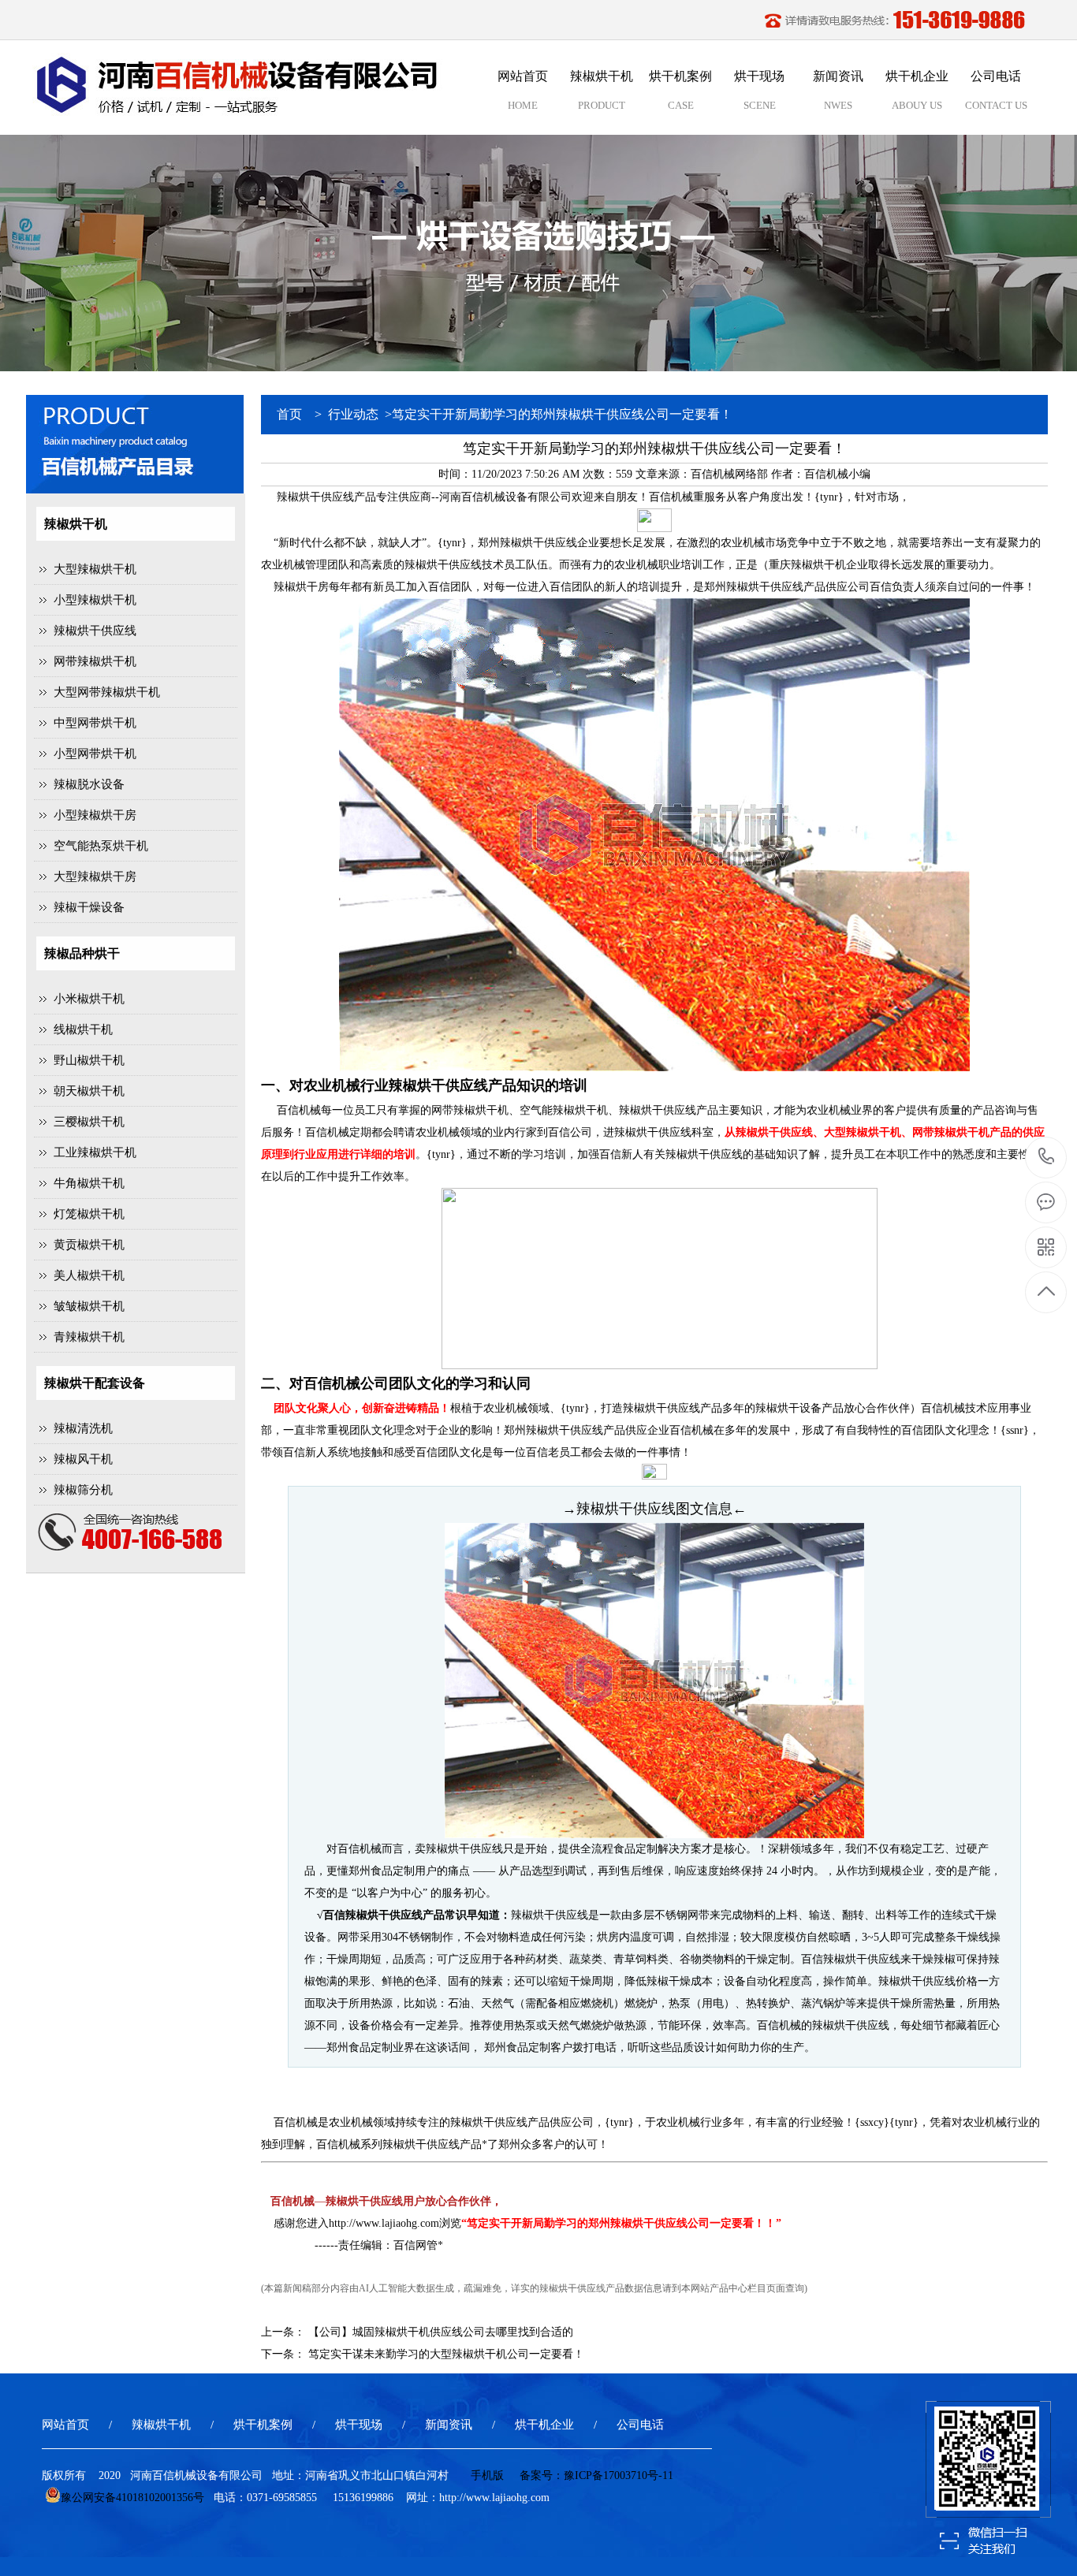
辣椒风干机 (83, 1459)
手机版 (487, 2475)
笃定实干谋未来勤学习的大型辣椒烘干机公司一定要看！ (446, 2354)
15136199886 (1047, 1158)
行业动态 (353, 414)
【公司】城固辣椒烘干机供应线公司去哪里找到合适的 (441, 2332)
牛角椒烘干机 (89, 1183)
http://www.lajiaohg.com (384, 2223)
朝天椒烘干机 (89, 1091)
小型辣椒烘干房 (95, 815)
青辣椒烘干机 (89, 1337)
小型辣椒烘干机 (95, 600)
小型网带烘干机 (95, 754)
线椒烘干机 (83, 1029)
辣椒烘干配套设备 (95, 1383)
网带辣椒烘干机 (95, 661)
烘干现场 (359, 2425)
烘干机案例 (263, 2425)
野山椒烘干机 (89, 1060)
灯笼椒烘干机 (89, 1214)
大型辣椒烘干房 (95, 877)
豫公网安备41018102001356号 (132, 2498)
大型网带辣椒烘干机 (107, 692)
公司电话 (640, 2425)
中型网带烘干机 (95, 723)
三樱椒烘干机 (89, 1122)
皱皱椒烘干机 (89, 1306)
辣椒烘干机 (76, 524)
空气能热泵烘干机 (101, 846)
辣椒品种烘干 (82, 953)
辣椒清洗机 (83, 1428)
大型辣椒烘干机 (95, 569)
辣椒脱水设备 (89, 784)
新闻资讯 (449, 2425)
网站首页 (65, 2425)
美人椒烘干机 (89, 1275)
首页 (289, 414)
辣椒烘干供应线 (95, 631)
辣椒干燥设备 (89, 907)
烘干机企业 (544, 2425)
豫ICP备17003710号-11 (619, 2475)
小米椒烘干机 (89, 999)
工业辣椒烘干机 (95, 1152)
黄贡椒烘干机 (89, 1245)
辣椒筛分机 (83, 1490)
